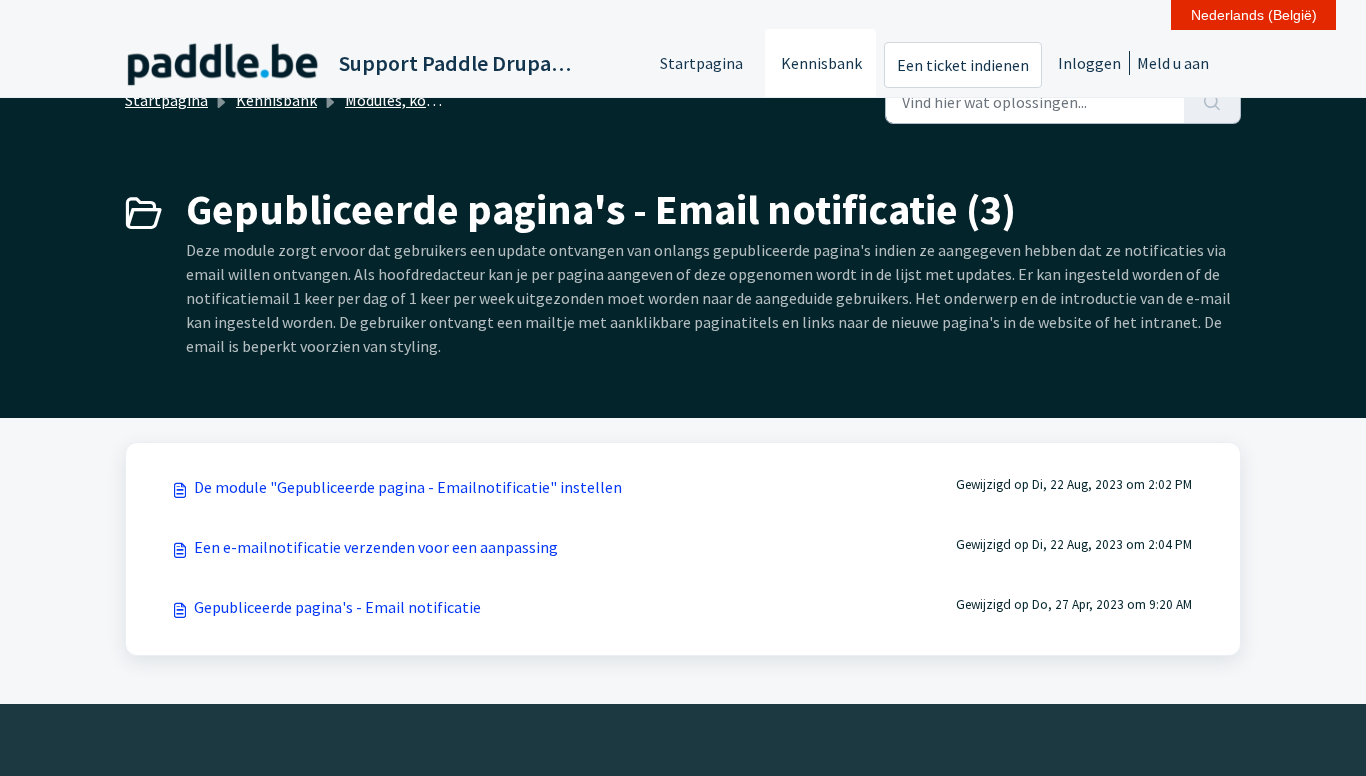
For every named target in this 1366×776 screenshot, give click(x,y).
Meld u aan (1173, 63)
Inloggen (1089, 63)
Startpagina (701, 63)
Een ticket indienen (963, 65)
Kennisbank (821, 63)
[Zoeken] (1212, 102)
